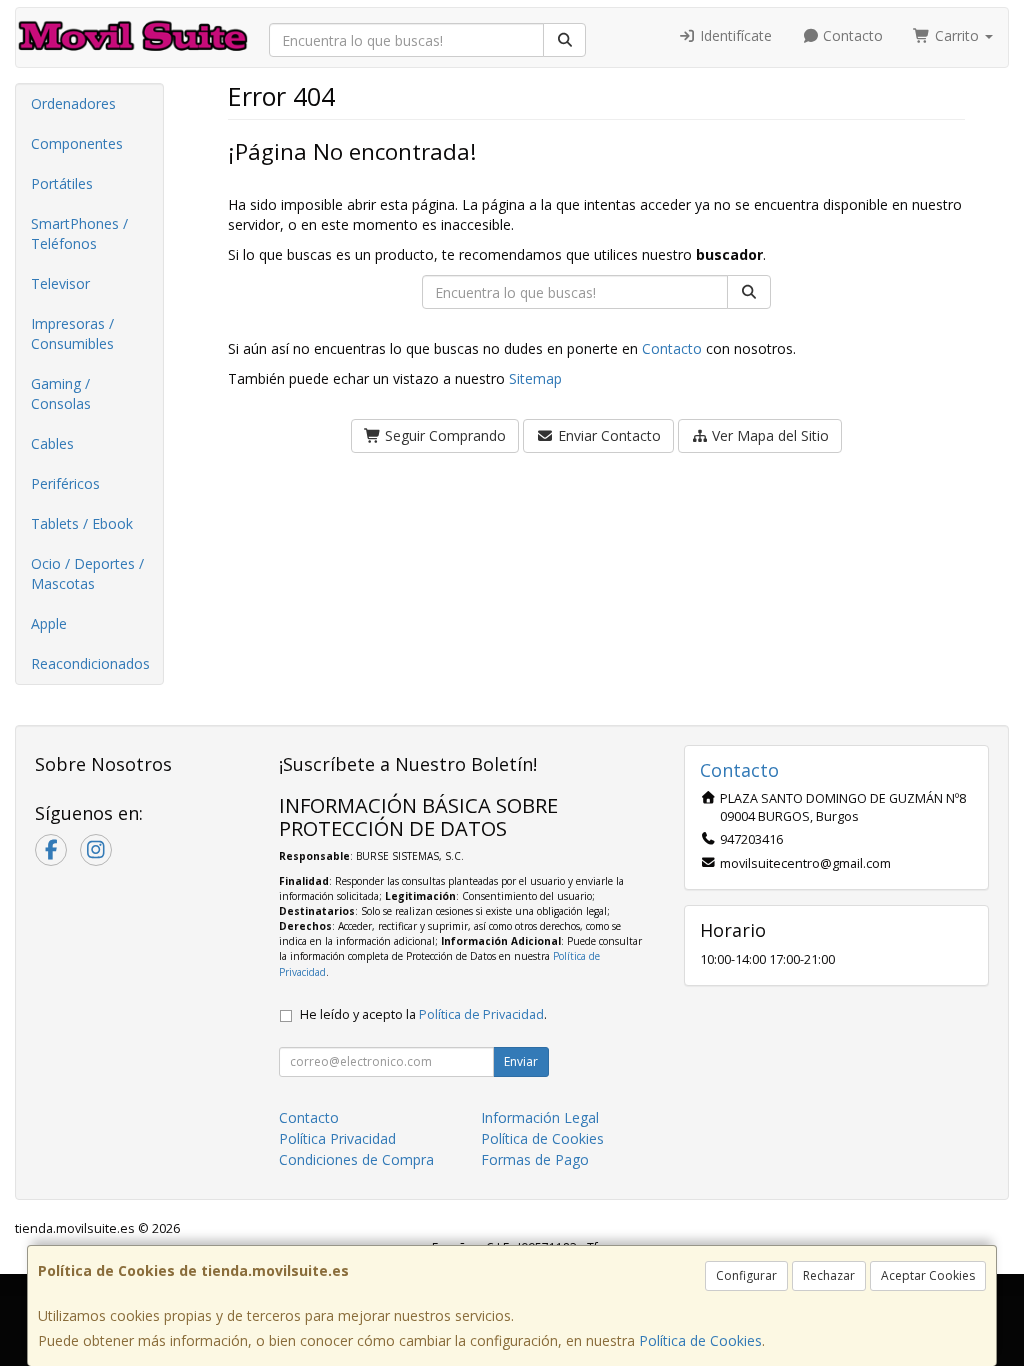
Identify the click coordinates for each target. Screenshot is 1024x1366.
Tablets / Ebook (82, 523)
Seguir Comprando (443, 435)
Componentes (77, 143)
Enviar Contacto (607, 435)
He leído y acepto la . (423, 1014)
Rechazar (829, 1275)
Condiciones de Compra (356, 1159)
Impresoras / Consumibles (72, 333)
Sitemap (535, 378)
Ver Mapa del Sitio (768, 435)
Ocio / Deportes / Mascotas (87, 573)
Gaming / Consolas (61, 393)
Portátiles (62, 183)
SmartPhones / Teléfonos (79, 233)
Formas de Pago (535, 1159)
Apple (49, 623)
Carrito (957, 35)
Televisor (60, 283)
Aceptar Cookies (928, 1275)
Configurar (746, 1275)
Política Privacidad (337, 1138)
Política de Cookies (700, 1340)
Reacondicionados (90, 663)
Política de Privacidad (481, 1014)
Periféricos (65, 483)
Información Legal (540, 1117)
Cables (52, 443)
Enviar (521, 1061)
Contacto (851, 35)
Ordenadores (73, 103)
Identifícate (734, 35)
